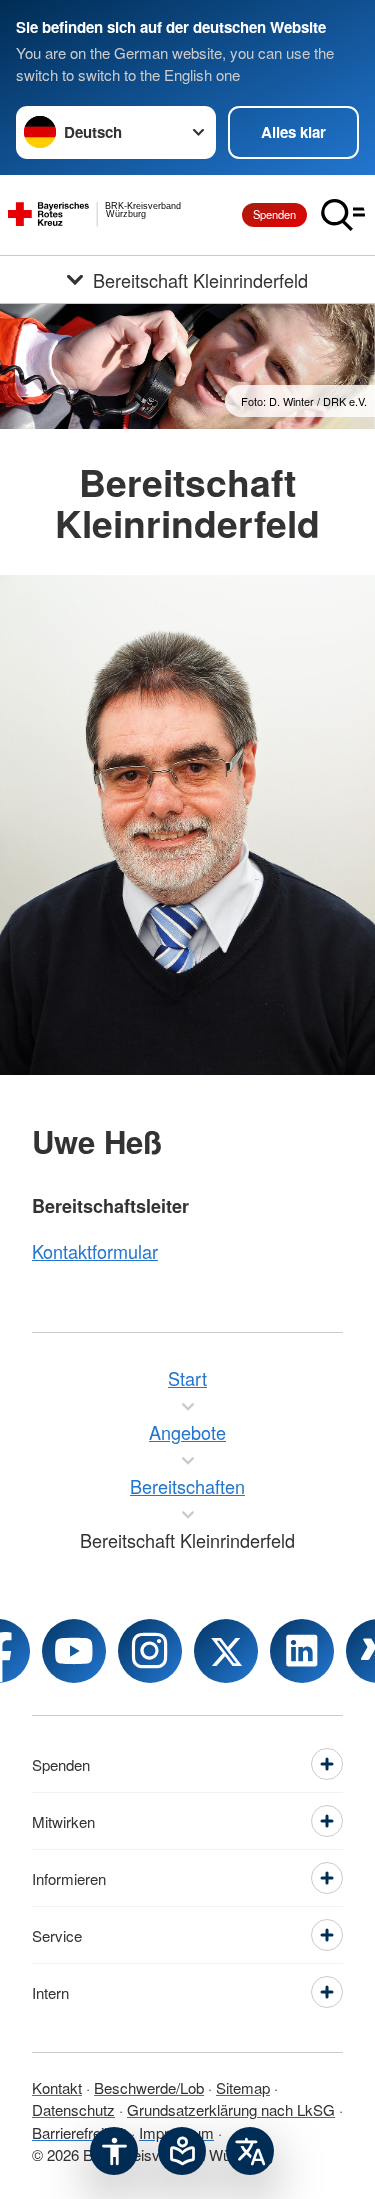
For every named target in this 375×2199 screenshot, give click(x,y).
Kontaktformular (95, 1251)
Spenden (274, 214)
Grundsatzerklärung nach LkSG (231, 2109)
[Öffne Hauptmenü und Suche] (343, 215)
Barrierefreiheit (79, 2132)
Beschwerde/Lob (149, 2087)
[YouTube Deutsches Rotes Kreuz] (74, 1651)
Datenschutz (73, 2109)
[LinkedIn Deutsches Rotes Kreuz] (302, 1651)
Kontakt (57, 2087)
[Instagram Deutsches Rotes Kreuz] (150, 1651)
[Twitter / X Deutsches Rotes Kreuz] (226, 1651)
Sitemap (243, 2087)
